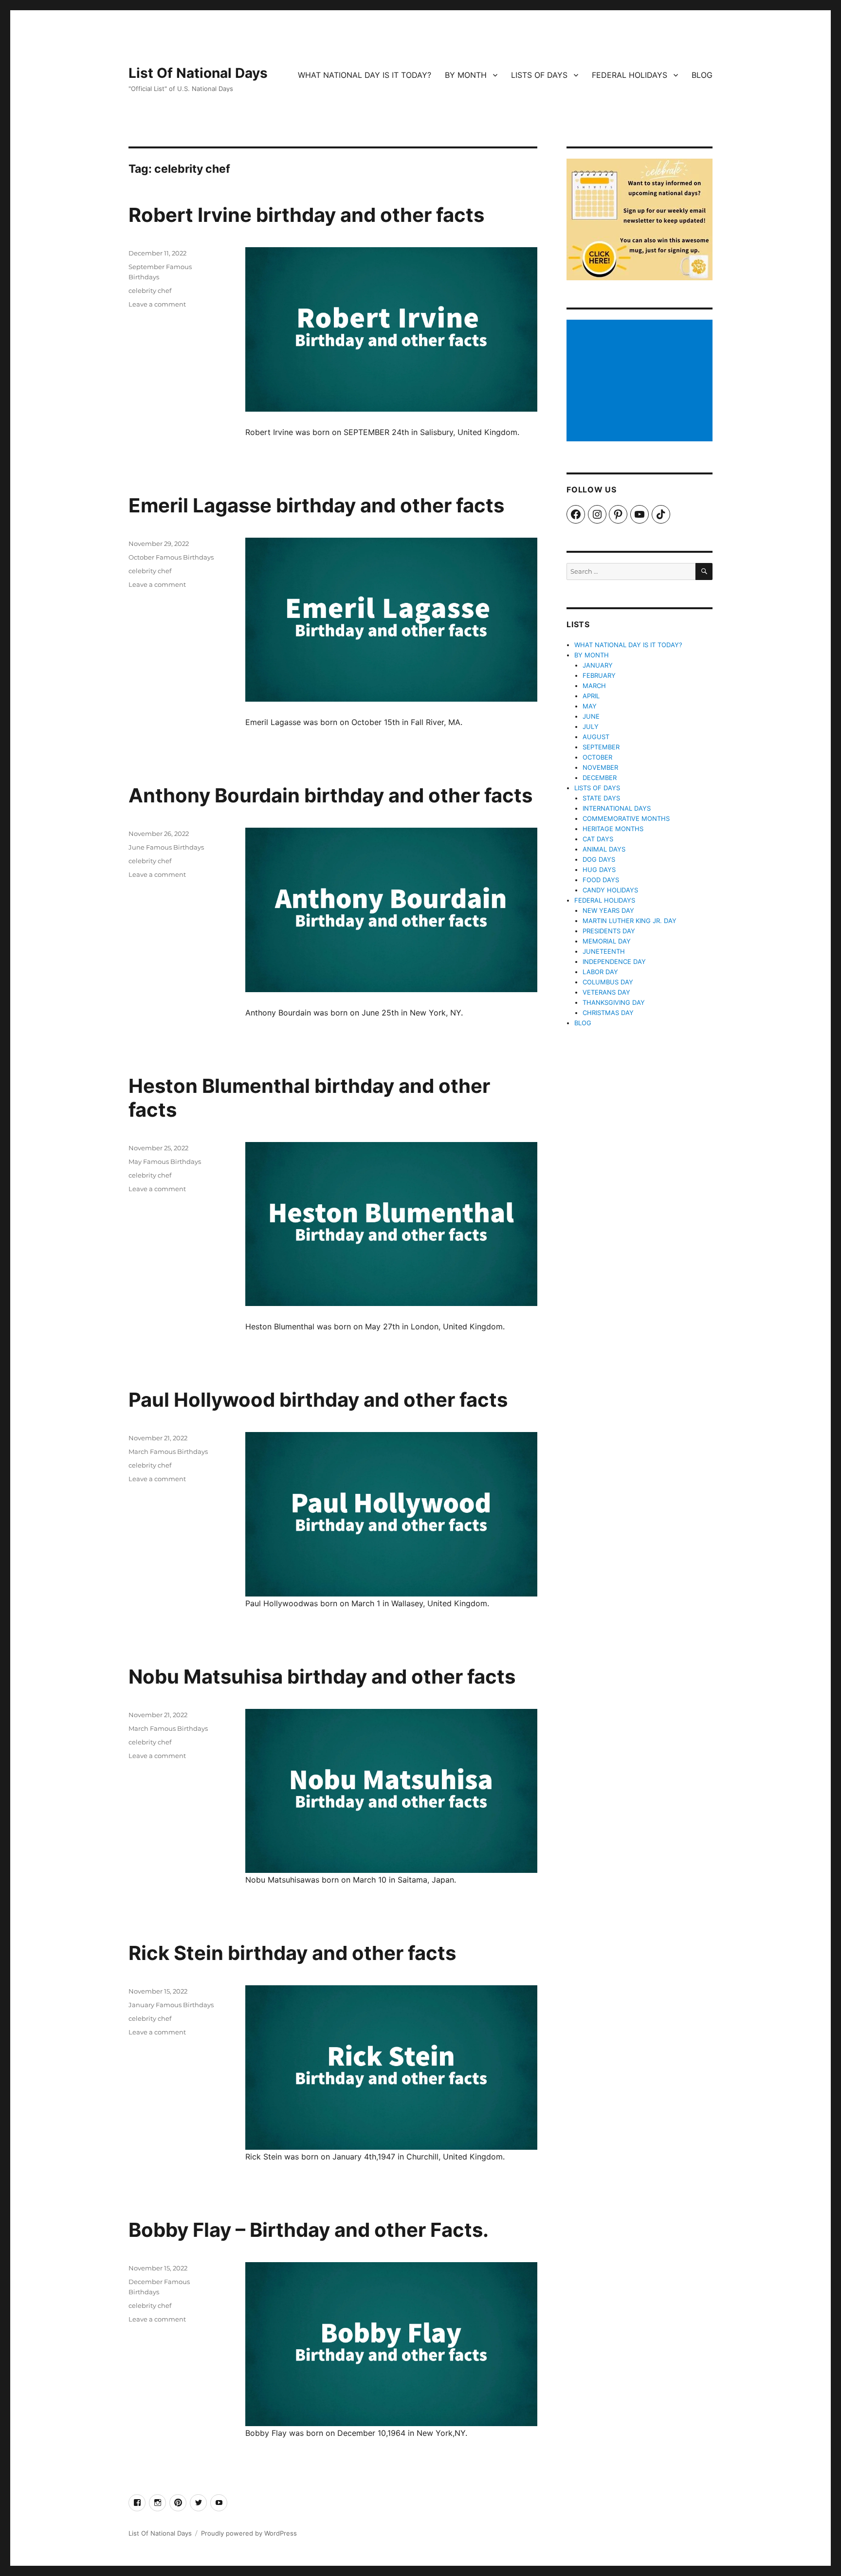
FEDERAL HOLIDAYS (630, 75)
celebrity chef (150, 290)
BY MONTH (466, 75)
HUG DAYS (599, 870)
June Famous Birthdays (166, 847)
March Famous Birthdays (168, 1451)
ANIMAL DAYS (604, 849)
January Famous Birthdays (171, 2005)
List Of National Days (198, 73)
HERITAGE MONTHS (613, 829)
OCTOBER (597, 757)
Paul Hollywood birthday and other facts (318, 1400)
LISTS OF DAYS (539, 75)
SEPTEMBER (601, 747)
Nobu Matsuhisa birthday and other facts (322, 1677)
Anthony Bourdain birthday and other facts (330, 795)
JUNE (591, 716)
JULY (591, 726)
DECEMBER (600, 778)
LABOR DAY (600, 972)
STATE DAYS (601, 798)
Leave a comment (157, 304)
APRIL (591, 696)
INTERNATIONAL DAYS (617, 808)
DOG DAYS (599, 859)
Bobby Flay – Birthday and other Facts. (309, 2230)
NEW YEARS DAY (608, 910)
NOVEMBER (600, 767)
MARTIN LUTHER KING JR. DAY (630, 921)
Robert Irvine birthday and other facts (306, 215)
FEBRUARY (599, 675)
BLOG (702, 75)
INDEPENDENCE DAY (614, 961)
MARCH (594, 686)
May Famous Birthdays (165, 1161)
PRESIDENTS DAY (609, 931)
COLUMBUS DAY (608, 982)
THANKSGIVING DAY (614, 1002)
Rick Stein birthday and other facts (292, 1953)
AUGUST (596, 737)
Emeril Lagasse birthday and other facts (316, 505)
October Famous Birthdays (171, 557)
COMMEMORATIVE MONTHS (626, 818)
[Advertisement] (641, 381)
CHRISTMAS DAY (608, 1013)
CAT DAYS (598, 839)
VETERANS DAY (606, 992)
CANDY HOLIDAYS (610, 890)
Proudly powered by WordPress (249, 2533)
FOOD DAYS (601, 880)
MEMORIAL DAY (607, 941)
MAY (590, 706)
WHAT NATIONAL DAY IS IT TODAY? (365, 75)
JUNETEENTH (604, 951)
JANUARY (598, 665)
